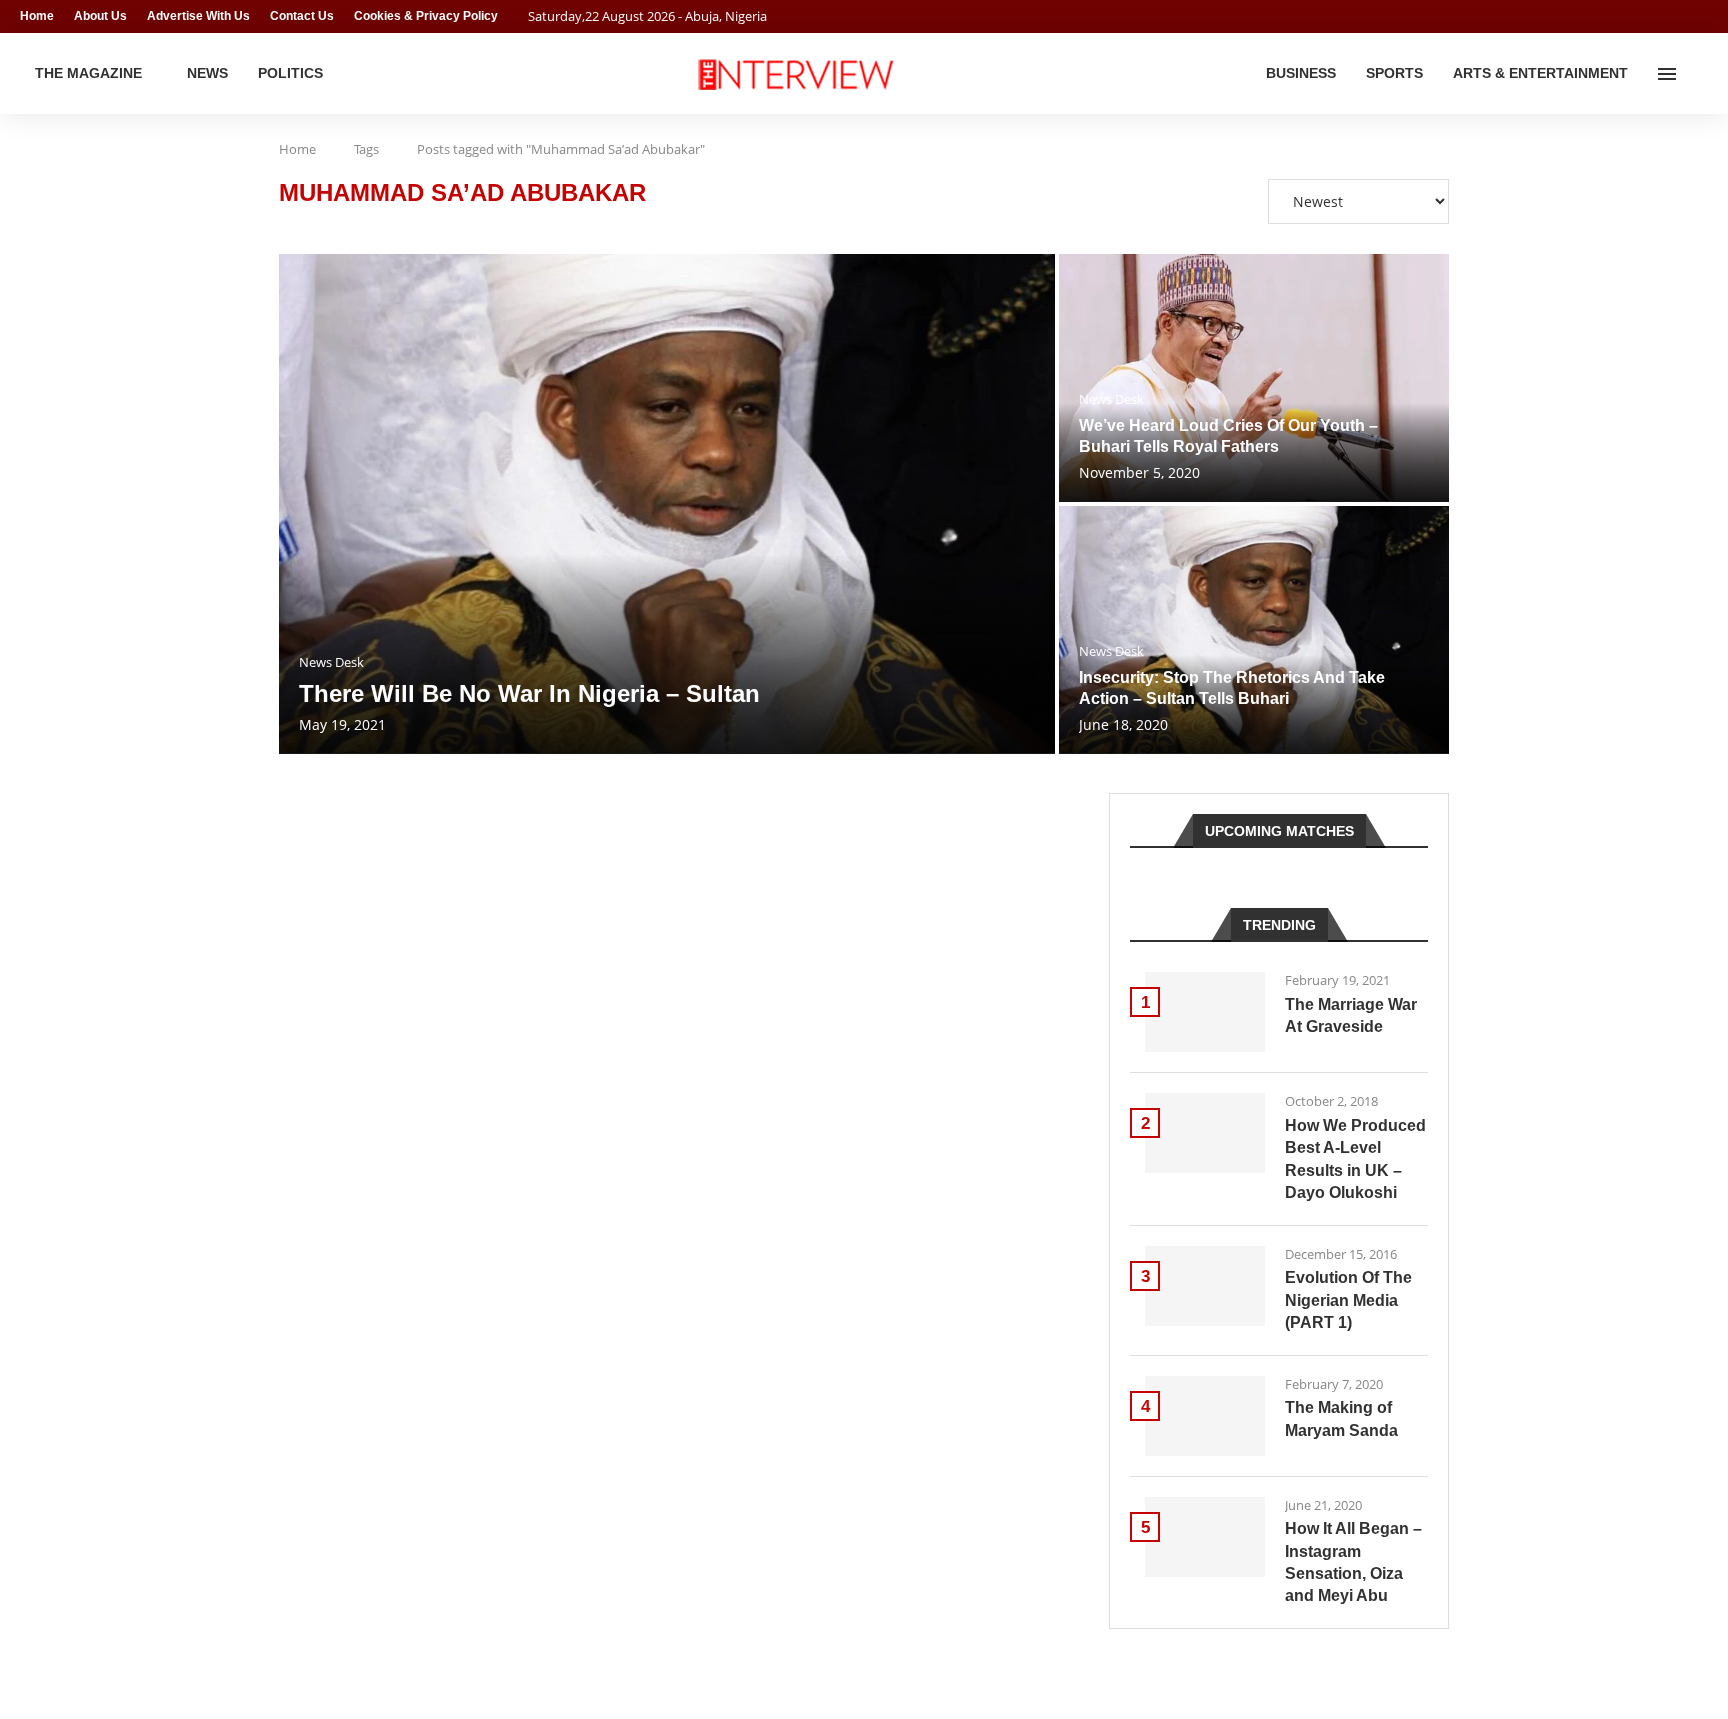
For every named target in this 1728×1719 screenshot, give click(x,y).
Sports (1394, 73)
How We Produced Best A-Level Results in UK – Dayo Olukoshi (1355, 1159)
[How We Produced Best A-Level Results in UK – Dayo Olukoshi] (1205, 1133)
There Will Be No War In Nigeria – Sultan (529, 693)
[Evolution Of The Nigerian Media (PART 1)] (1205, 1286)
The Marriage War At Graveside (1351, 1015)
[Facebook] (1664, 16)
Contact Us (302, 16)
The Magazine (88, 73)
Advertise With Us (198, 16)
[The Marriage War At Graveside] (1205, 1012)
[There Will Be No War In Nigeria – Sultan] (667, 504)
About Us (100, 16)
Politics (290, 73)
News (207, 73)
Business (1301, 73)
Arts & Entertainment (1540, 73)
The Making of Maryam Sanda (1341, 1418)
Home (37, 16)
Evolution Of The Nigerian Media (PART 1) (1348, 1300)
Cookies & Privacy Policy (426, 16)
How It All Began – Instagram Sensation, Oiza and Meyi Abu (1353, 1562)
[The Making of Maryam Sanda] (1205, 1416)
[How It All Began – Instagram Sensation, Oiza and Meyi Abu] (1205, 1537)
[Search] (1698, 74)
